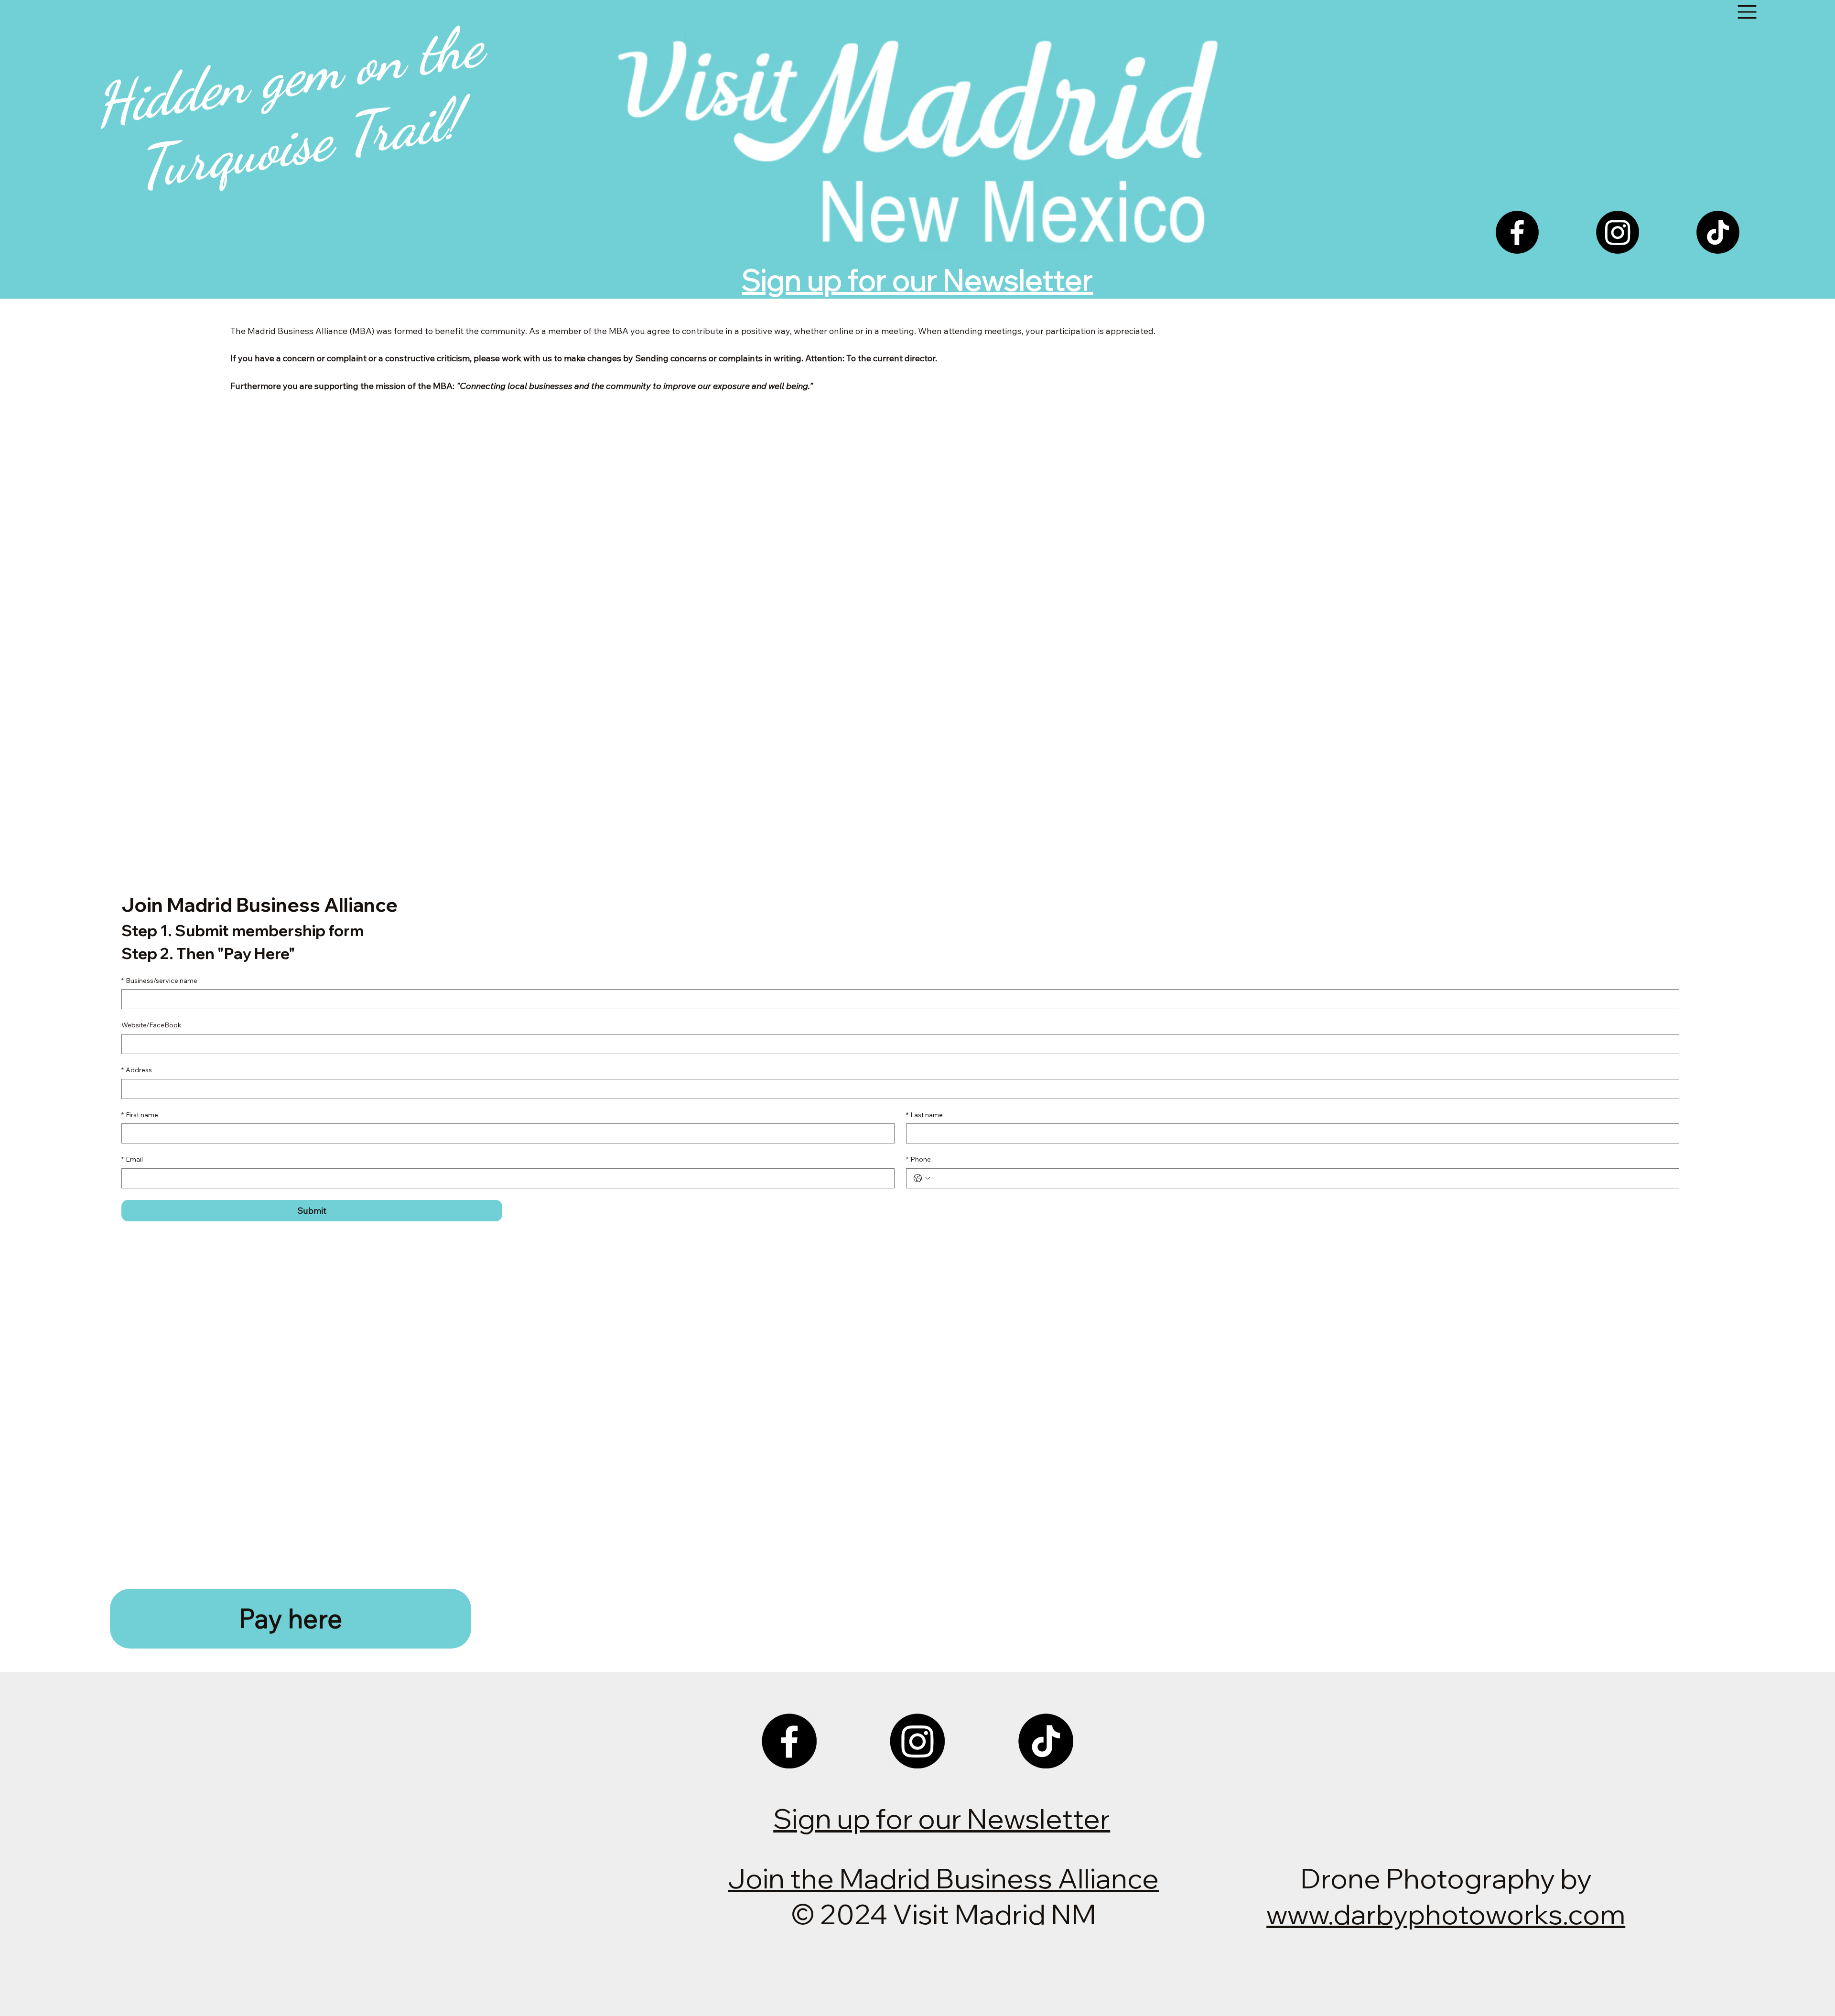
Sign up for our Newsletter (917, 280)
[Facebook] (1517, 232)
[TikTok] (1718, 232)
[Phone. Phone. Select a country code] (922, 1178)
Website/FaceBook (151, 1025)
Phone (918, 1159)
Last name (924, 1115)
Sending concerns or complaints (699, 358)
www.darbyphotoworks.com (1446, 1914)
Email (132, 1159)
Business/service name (159, 981)
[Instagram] (1618, 232)
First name (140, 1115)
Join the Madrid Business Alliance (943, 1878)
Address (137, 1070)
